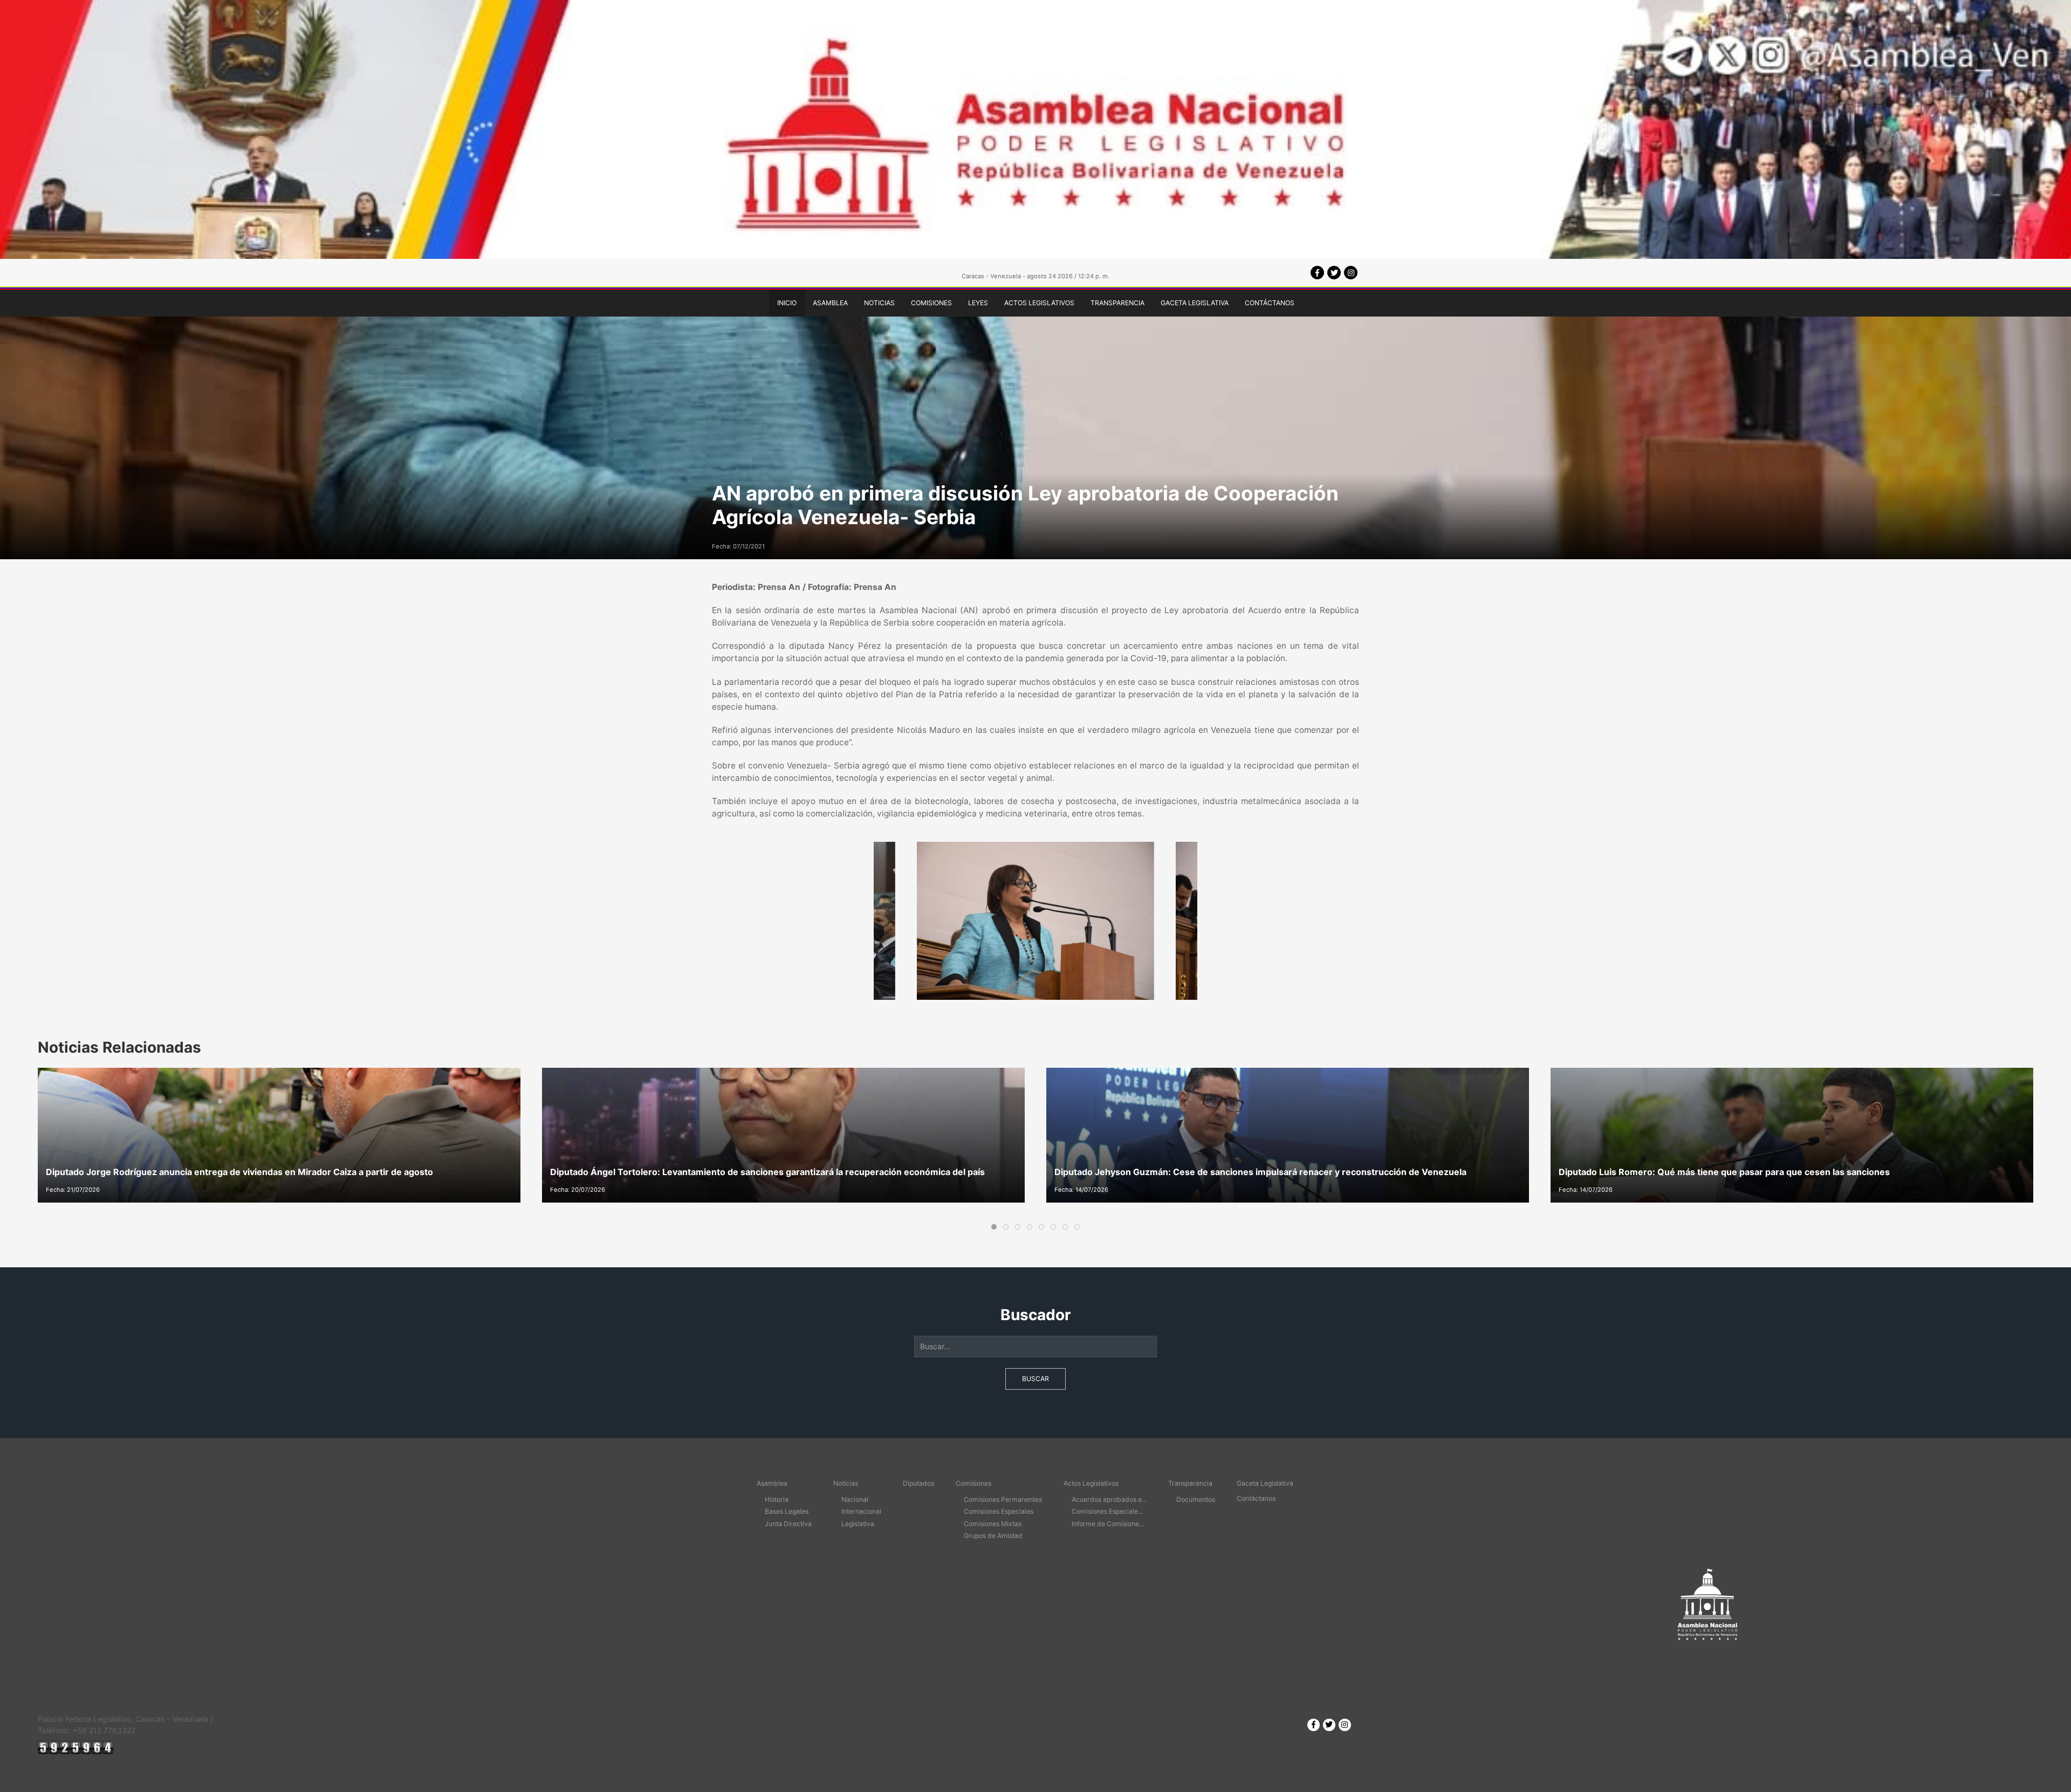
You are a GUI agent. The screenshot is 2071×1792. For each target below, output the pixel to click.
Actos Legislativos (1039, 303)
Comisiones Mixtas (993, 1524)
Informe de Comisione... (1108, 1524)
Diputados (918, 1483)
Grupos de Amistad (993, 1536)
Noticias (879, 303)
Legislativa (858, 1524)
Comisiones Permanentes (1003, 1499)
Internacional (861, 1511)
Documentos (1196, 1499)
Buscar (1035, 1379)
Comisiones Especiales (999, 1511)
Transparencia (1117, 303)
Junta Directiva (788, 1524)
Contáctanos (1270, 303)
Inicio (787, 303)
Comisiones (931, 303)
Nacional (855, 1499)
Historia (777, 1499)
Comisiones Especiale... (1107, 1511)
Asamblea (830, 303)
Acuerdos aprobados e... (1109, 1499)
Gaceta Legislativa (1195, 303)
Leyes (978, 303)
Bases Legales (787, 1511)
